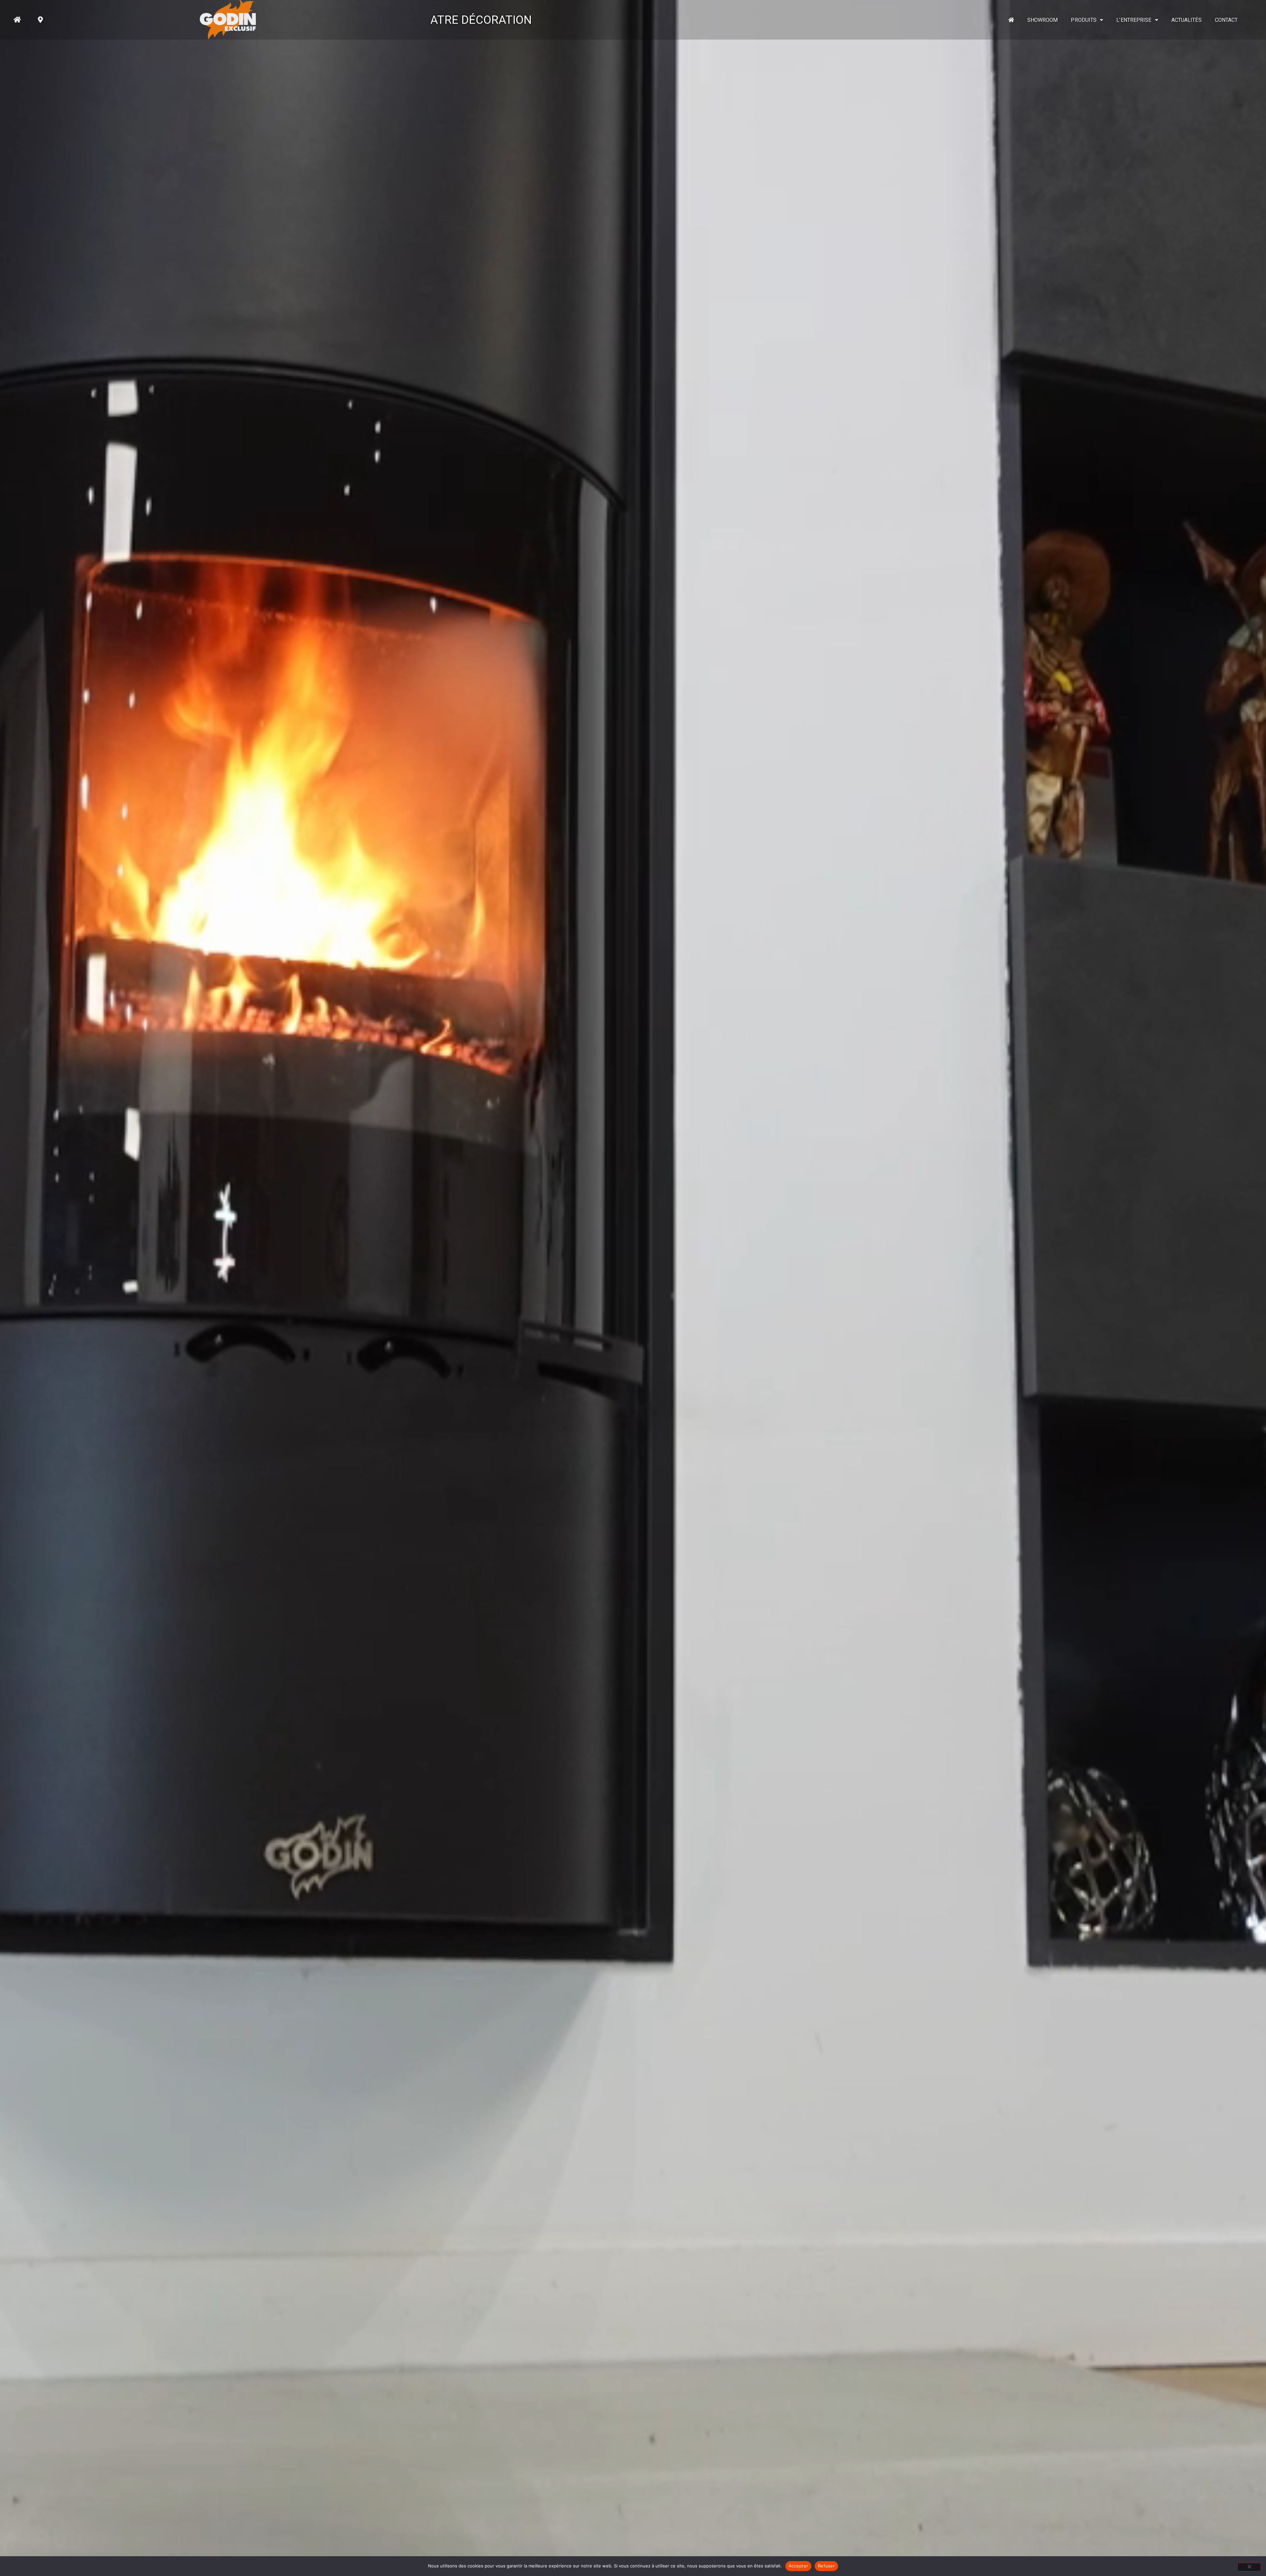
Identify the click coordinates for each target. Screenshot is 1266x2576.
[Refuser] (1249, 2567)
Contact (1226, 20)
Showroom (1043, 20)
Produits (1084, 20)
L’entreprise (1134, 20)
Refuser (826, 2566)
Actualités (1187, 20)
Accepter (798, 2566)
